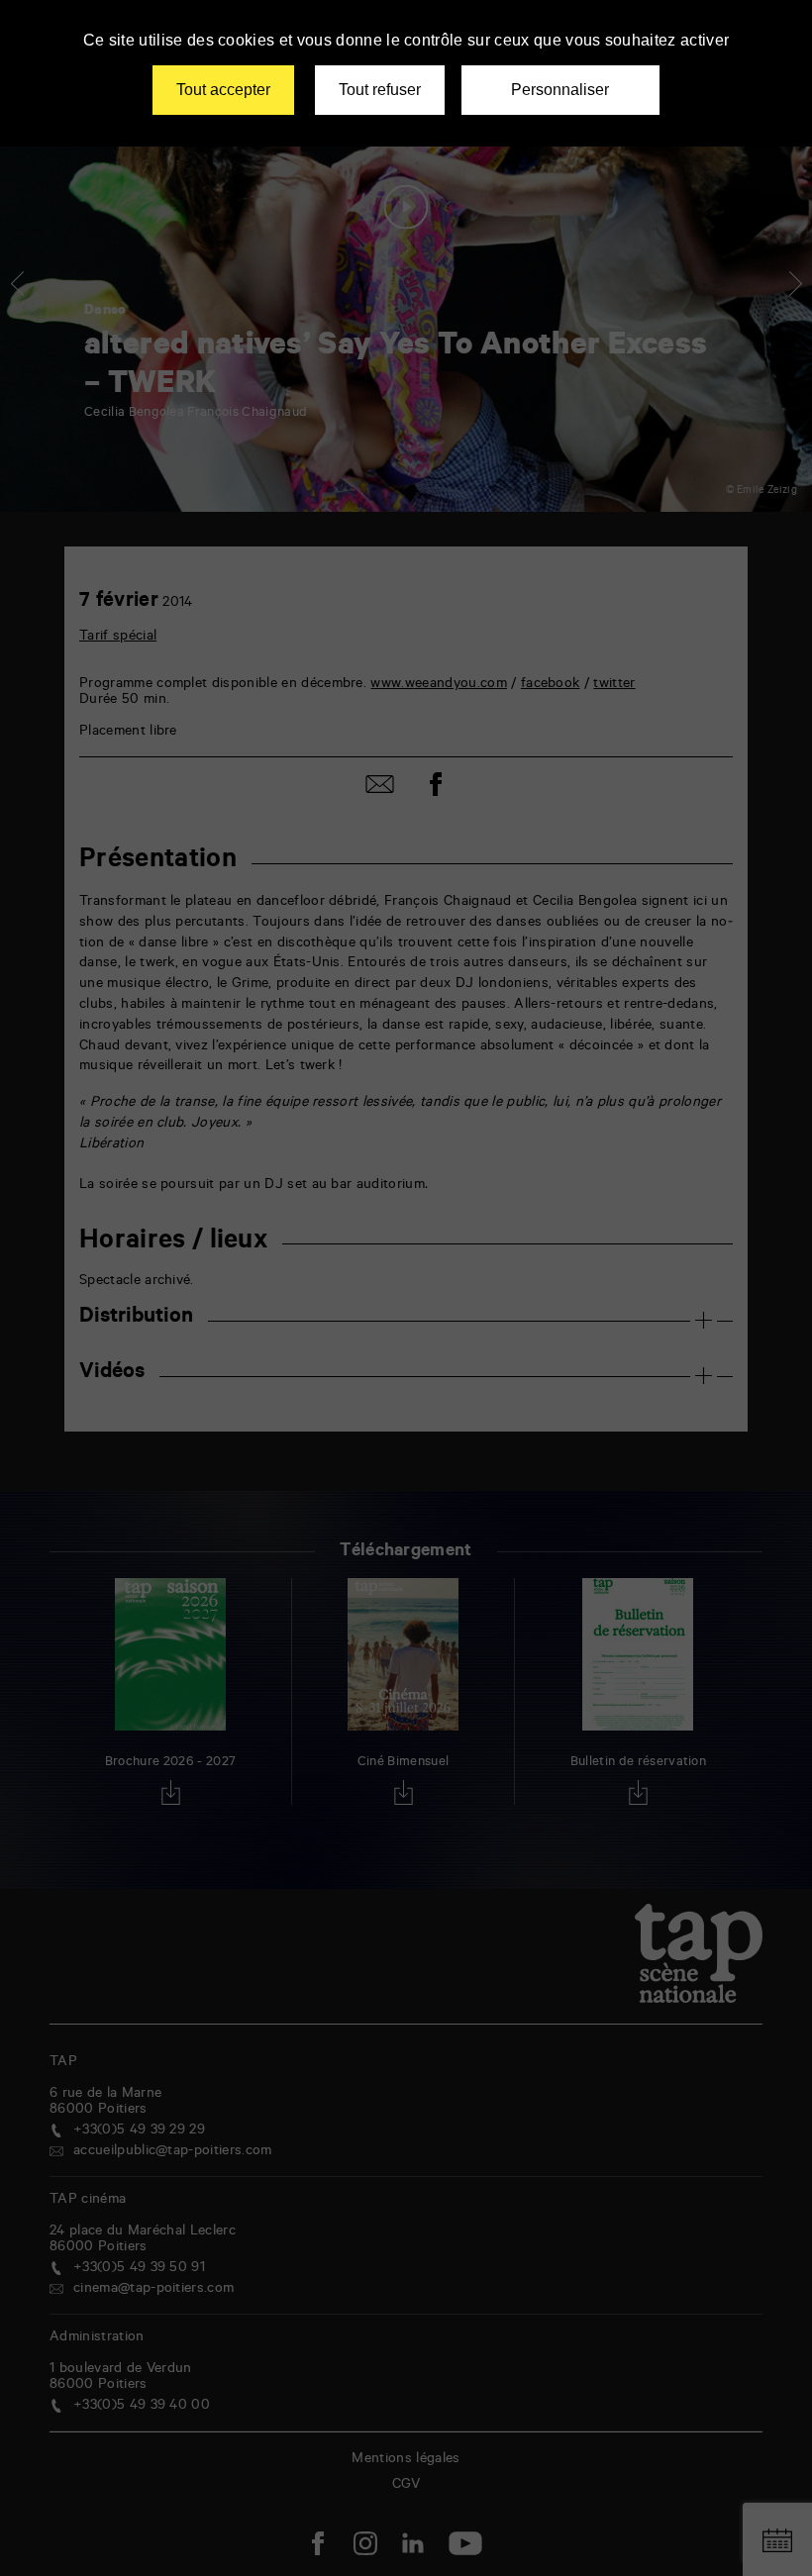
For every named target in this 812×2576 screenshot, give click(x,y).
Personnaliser (560, 90)
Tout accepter (223, 90)
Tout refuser (380, 90)
